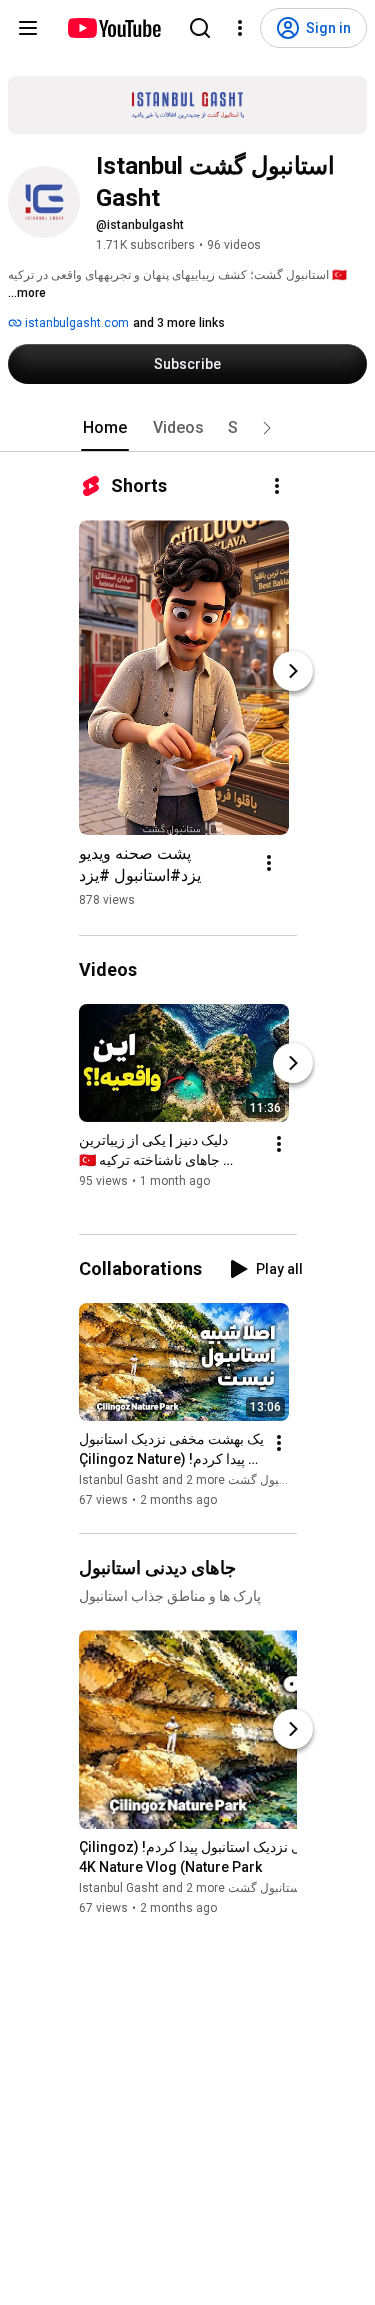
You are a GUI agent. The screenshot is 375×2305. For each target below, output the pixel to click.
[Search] (200, 28)
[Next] (293, 671)
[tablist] (188, 428)
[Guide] (28, 28)
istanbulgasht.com (75, 323)
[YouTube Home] (113, 28)
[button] (267, 428)
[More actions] (277, 486)
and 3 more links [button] (179, 323)
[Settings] (240, 28)
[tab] (105, 428)
